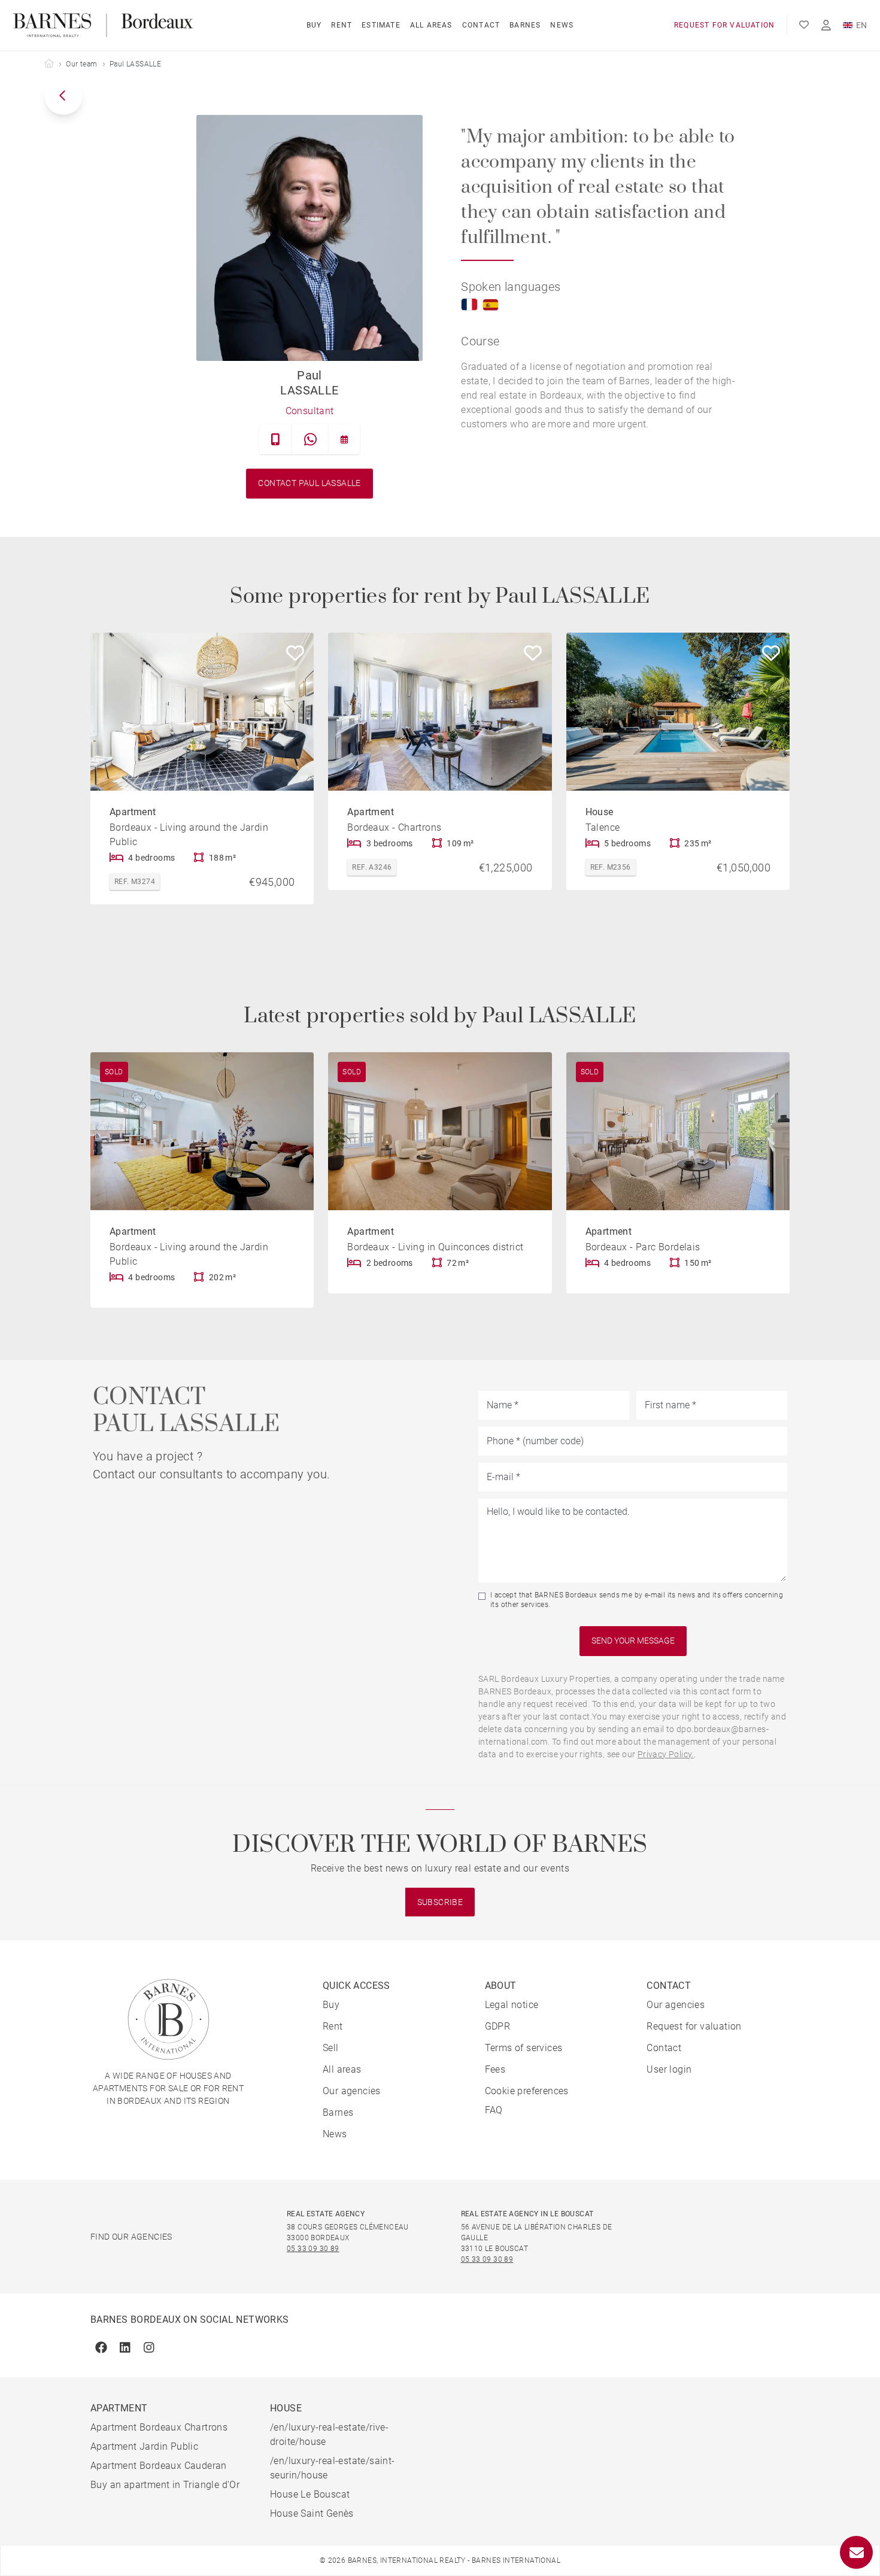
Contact (481, 25)
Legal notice (512, 2005)
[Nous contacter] (856, 2552)
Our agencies (352, 2091)
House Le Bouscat (310, 2494)
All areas (431, 25)
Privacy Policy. (666, 1754)
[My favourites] (804, 25)
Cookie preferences (527, 2091)
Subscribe (440, 1902)
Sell (331, 2048)
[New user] (826, 25)
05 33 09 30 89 (313, 2249)
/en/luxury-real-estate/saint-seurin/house (333, 2468)
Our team (81, 64)
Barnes (525, 25)
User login (669, 2069)
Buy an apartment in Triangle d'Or (165, 2485)
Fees (495, 2069)
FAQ (494, 2110)
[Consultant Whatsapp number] (310, 439)
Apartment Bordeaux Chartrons (159, 2427)
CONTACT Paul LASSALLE (309, 483)
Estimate (381, 25)
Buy (314, 25)
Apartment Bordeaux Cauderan (159, 2466)
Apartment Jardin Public (144, 2446)
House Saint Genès (312, 2513)
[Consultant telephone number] (276, 439)
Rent (342, 25)
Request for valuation (724, 25)
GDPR (498, 2026)
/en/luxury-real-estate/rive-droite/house (329, 2434)
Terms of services (524, 2048)
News (562, 25)
